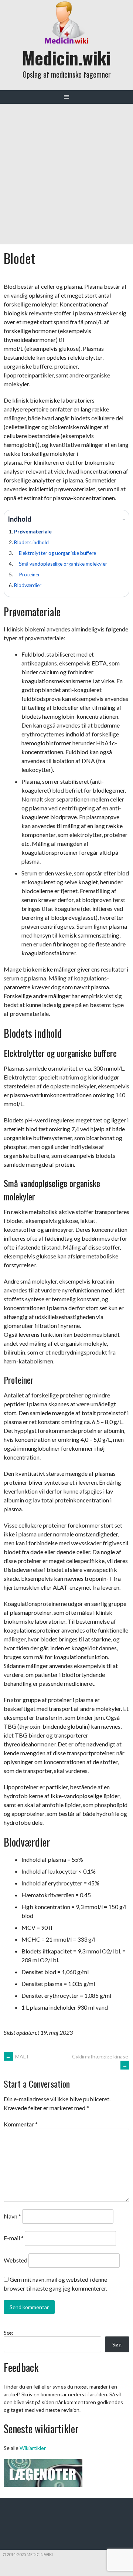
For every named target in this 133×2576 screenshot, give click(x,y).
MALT (17, 2056)
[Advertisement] (66, 174)
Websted (16, 2260)
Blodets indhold (31, 542)
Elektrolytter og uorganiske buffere (57, 553)
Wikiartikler (33, 2448)
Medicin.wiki (66, 57)
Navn (12, 2216)
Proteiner (29, 574)
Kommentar (21, 2124)
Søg (8, 2333)
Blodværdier (28, 585)
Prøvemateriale (33, 532)
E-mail (14, 2238)
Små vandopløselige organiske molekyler (63, 564)
